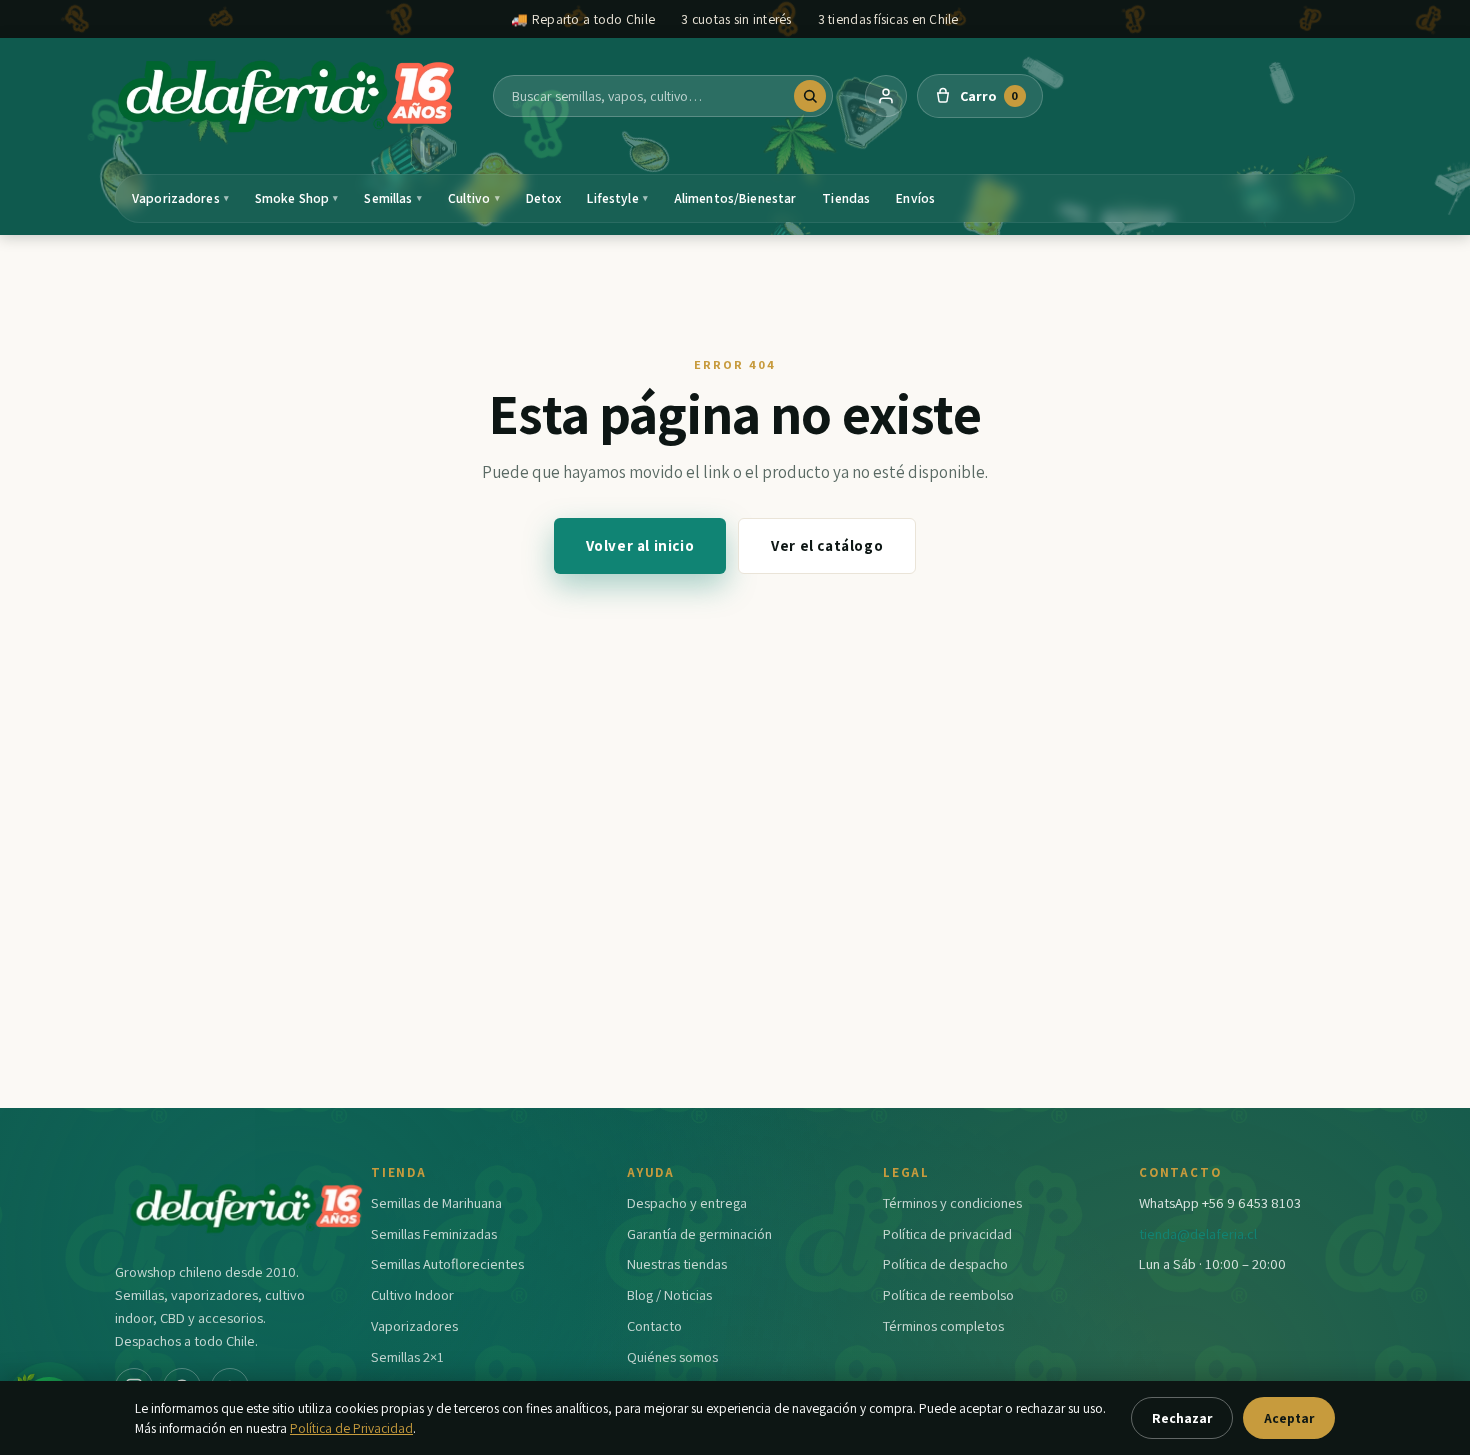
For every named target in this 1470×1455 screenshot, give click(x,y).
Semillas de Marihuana (436, 1202)
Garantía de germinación (699, 1233)
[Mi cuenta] (886, 96)
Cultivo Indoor (412, 1294)
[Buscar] (810, 96)
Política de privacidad (947, 1233)
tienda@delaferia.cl (1198, 1233)
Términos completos (943, 1325)
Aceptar (1289, 1418)
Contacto (654, 1325)
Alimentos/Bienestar (735, 198)
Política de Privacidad (351, 1428)
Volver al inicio (640, 545)
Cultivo (474, 198)
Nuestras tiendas (677, 1263)
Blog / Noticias (669, 1294)
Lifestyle (617, 198)
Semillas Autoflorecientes (447, 1263)
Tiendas (846, 198)
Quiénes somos (672, 1356)
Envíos (915, 198)
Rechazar (1182, 1418)
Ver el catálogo (827, 545)
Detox (544, 198)
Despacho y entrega (687, 1202)
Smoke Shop (297, 198)
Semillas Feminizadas (434, 1233)
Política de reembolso (948, 1294)
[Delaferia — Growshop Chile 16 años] (288, 96)
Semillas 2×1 (407, 1356)
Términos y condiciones (952, 1202)
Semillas (392, 198)
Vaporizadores (180, 198)
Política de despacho (945, 1263)
